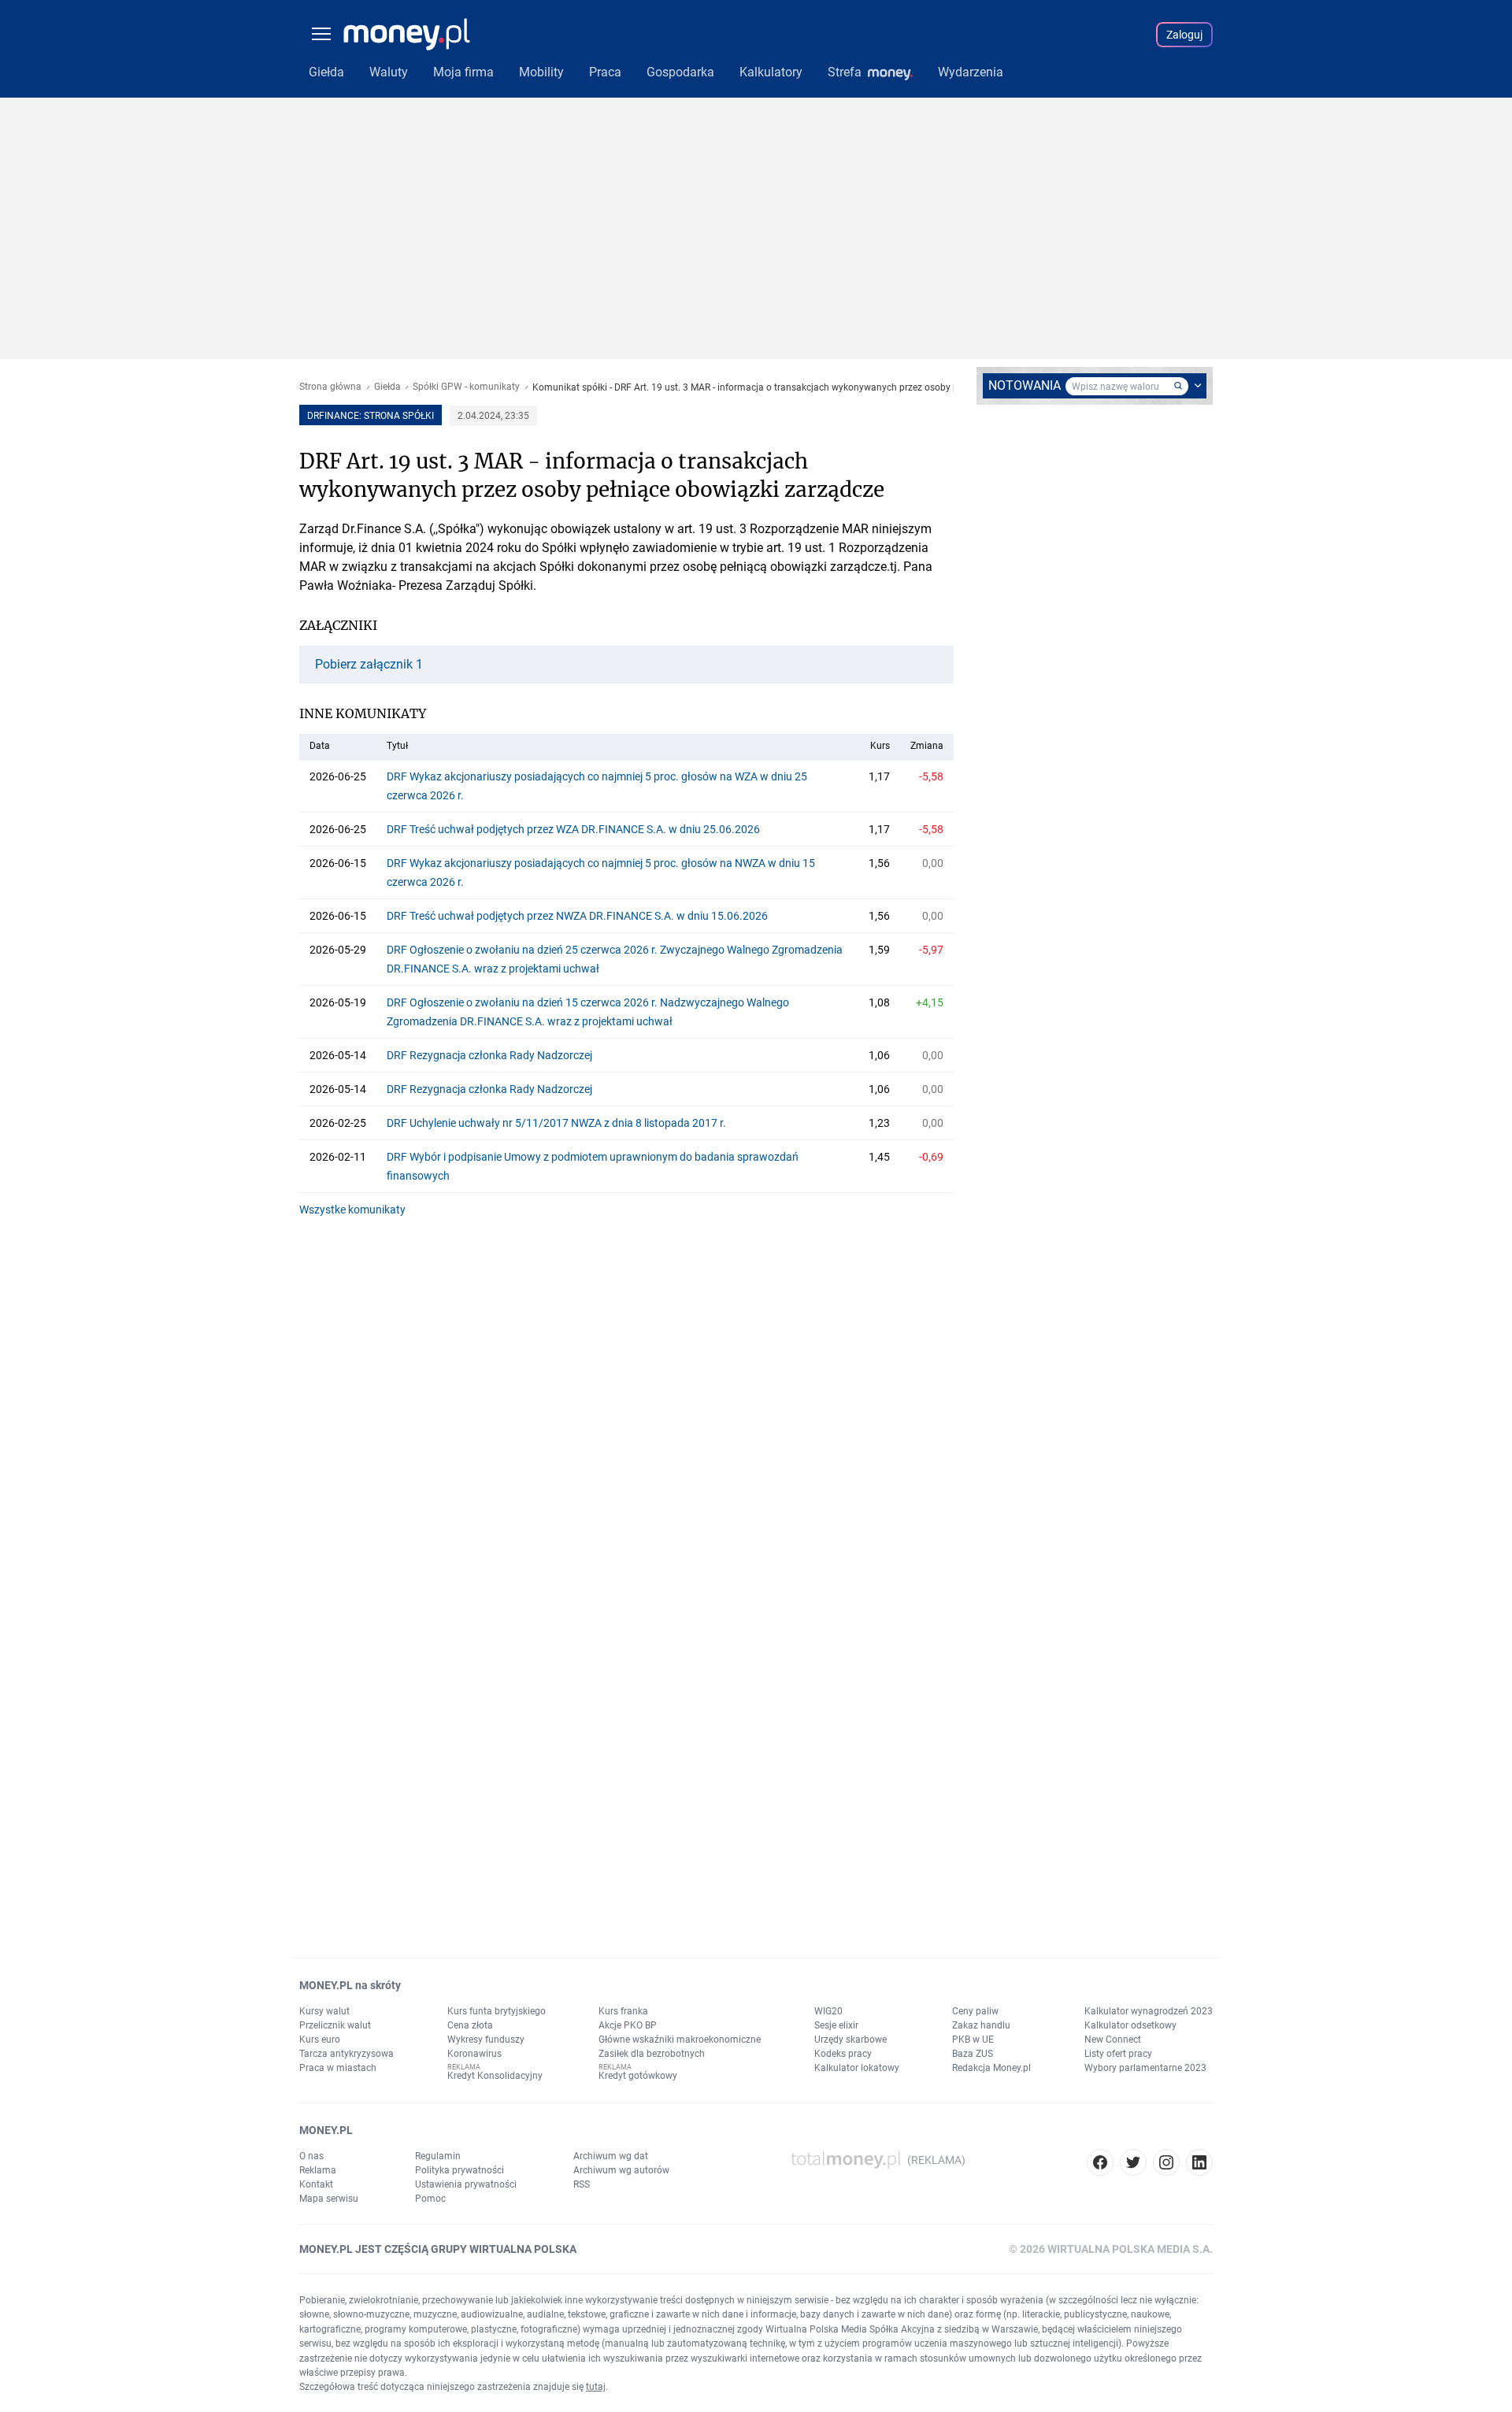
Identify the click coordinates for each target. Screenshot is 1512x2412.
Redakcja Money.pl (991, 2068)
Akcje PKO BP (628, 2025)
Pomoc (430, 2199)
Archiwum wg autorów (621, 2170)
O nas (311, 2156)
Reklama (318, 2170)
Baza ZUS (973, 2054)
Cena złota (470, 2025)
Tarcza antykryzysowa (346, 2054)
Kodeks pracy (843, 2054)
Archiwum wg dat (611, 2156)
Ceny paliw (975, 2011)
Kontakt (316, 2184)
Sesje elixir (836, 2025)
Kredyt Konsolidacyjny (495, 2076)
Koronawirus (474, 2054)
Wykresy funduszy (486, 2040)
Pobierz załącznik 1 (369, 665)
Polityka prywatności (460, 2170)
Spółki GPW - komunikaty (466, 387)
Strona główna (330, 387)
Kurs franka (623, 2011)
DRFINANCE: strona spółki (371, 416)
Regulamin (438, 2156)
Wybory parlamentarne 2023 (1145, 2068)
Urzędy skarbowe (850, 2040)
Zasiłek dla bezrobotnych (652, 2054)
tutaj (596, 2387)
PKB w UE (973, 2040)
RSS (582, 2184)
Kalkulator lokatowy (857, 2068)
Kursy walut (324, 2011)
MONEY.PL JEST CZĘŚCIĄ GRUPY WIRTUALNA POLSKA (438, 2249)
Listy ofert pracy (1118, 2054)
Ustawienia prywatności (466, 2184)
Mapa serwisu (329, 2199)
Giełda (387, 387)
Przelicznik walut (335, 2025)
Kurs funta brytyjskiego (497, 2011)
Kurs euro (320, 2040)
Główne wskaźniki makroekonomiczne (680, 2040)
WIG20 (828, 2011)
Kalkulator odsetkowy (1130, 2025)
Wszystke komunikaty (352, 1210)
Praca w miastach (338, 2068)
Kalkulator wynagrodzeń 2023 (1149, 2011)
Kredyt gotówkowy (638, 2076)
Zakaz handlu (981, 2025)
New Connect (1113, 2040)
